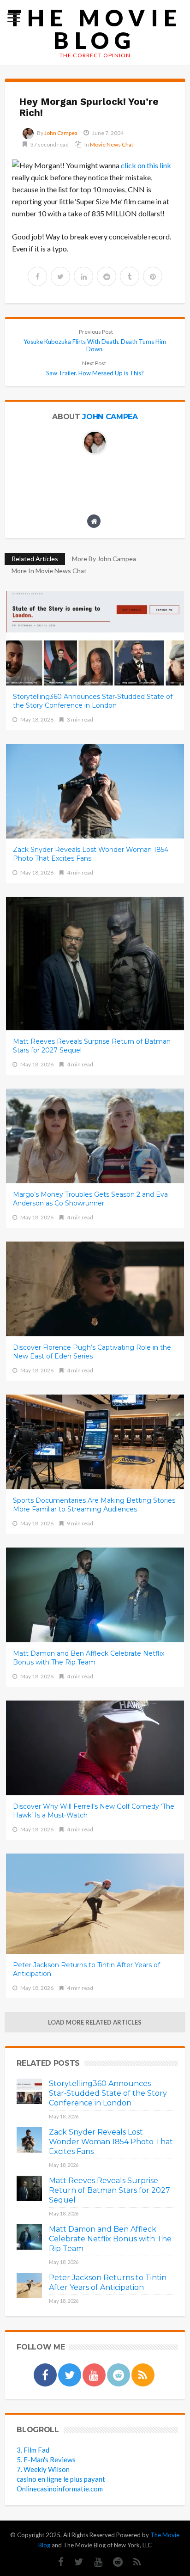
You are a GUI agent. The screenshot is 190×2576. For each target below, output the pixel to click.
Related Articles (35, 559)
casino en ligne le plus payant (61, 2479)
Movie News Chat (112, 144)
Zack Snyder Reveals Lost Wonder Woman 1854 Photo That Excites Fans (91, 854)
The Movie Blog (95, 29)
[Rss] (133, 2562)
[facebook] (37, 276)
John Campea (61, 133)
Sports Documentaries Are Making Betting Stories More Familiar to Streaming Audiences (94, 1505)
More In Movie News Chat (49, 571)
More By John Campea (104, 559)
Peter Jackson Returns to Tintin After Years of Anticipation (86, 1969)
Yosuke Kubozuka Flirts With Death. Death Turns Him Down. (95, 340)
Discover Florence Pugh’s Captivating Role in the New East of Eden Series (92, 1352)
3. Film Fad (33, 2450)
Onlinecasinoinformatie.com (60, 2489)
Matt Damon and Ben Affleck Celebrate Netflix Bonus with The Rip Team (89, 1658)
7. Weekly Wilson (43, 2469)
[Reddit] (113, 2562)
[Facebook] (56, 2562)
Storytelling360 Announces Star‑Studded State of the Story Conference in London (93, 701)
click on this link (146, 165)
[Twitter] (74, 2562)
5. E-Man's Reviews (46, 2460)
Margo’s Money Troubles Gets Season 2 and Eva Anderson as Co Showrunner (90, 1199)
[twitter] (60, 276)
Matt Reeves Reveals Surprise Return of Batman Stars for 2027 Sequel (92, 1046)
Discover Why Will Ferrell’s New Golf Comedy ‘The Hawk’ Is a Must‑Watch (94, 1811)
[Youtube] (94, 2562)
